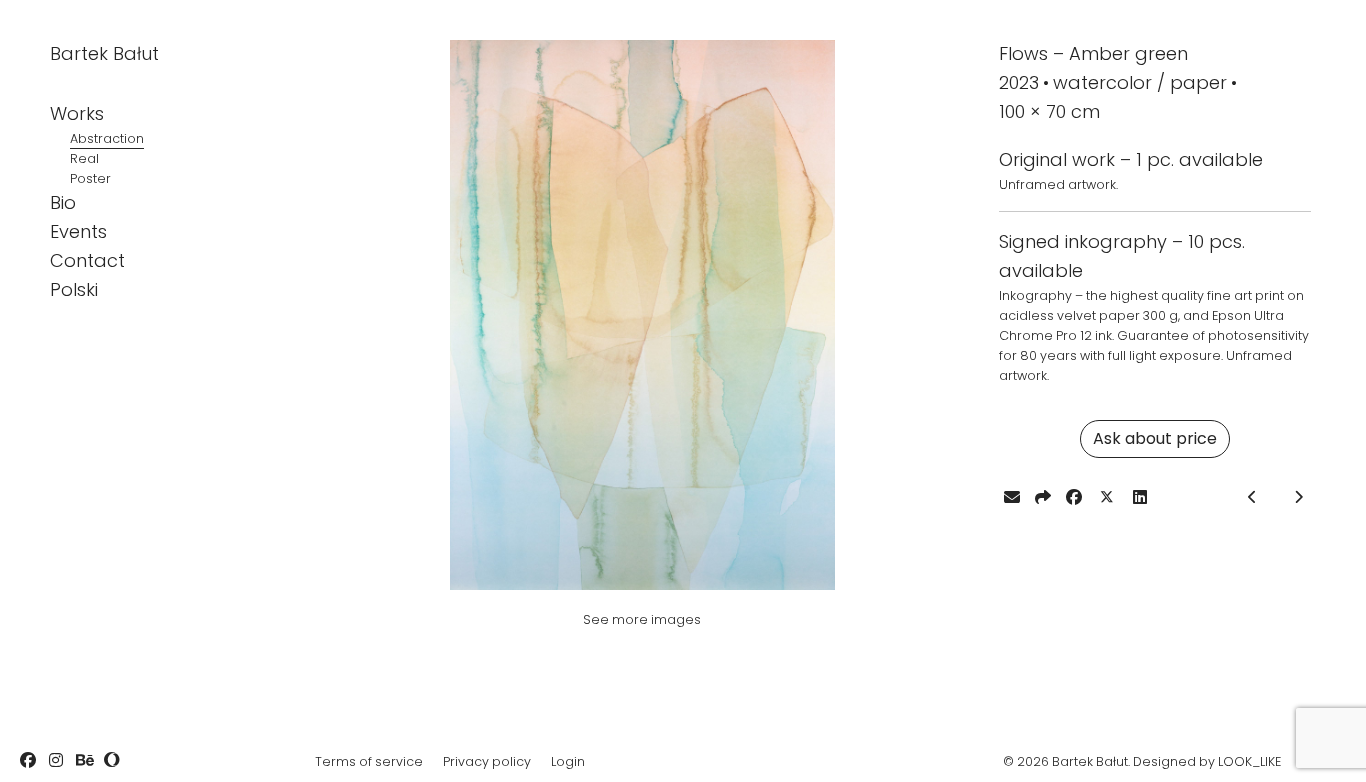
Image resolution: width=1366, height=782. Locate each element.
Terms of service (369, 761)
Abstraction (107, 138)
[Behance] (84, 760)
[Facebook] (28, 760)
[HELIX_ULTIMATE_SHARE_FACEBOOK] (1074, 497)
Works (77, 113)
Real (84, 158)
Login (568, 761)
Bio (63, 202)
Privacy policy (487, 761)
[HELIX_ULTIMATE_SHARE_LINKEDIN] (1140, 497)
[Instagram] (56, 760)
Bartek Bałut (104, 53)
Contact (87, 260)
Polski (74, 289)
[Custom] (112, 760)
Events (78, 231)
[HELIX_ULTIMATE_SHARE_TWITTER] (1107, 498)
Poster (90, 178)
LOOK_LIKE (1249, 761)
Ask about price (1155, 438)
